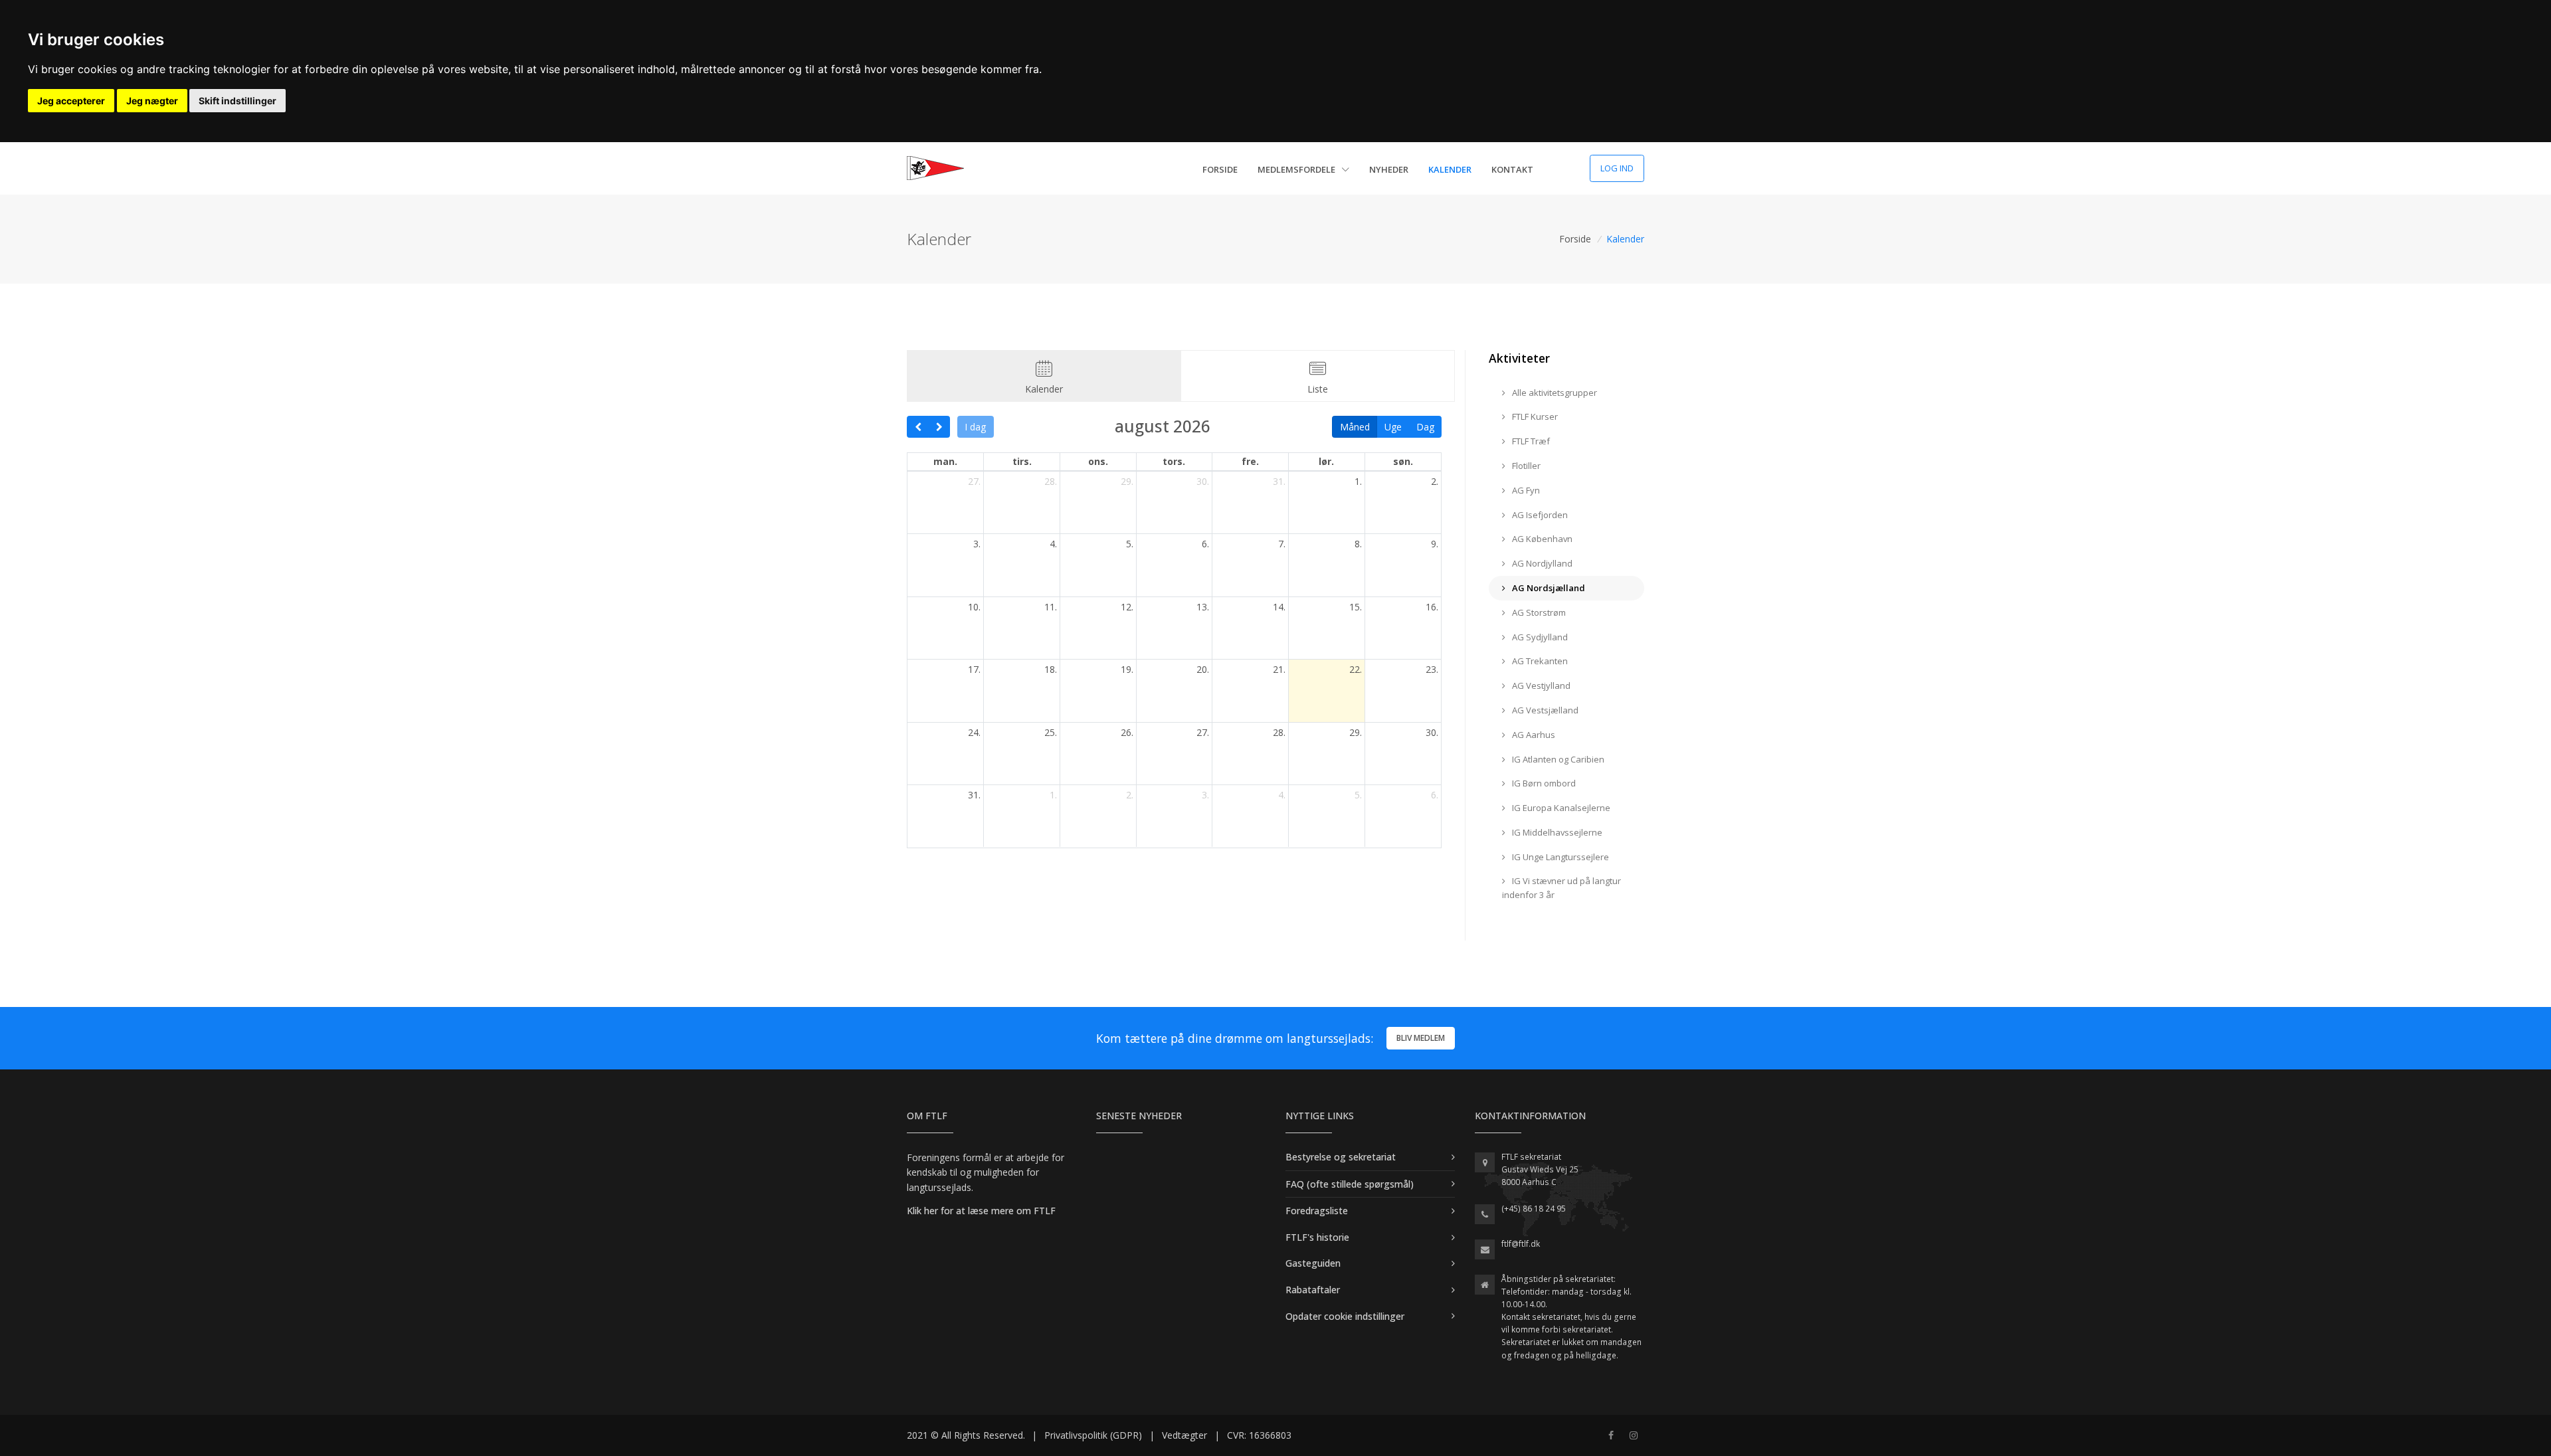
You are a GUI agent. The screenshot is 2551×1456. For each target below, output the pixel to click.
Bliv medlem (1421, 1038)
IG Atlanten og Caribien (1557, 759)
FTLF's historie (1317, 1237)
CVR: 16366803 (1259, 1435)
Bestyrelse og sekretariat (1341, 1157)
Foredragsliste (1317, 1211)
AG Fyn (1525, 490)
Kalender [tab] (1044, 389)
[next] (939, 427)
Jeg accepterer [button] (71, 101)
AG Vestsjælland (1544, 710)
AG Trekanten (1539, 661)
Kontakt (1512, 169)
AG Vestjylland (1540, 685)
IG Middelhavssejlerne (1556, 832)
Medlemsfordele (1297, 169)
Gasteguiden (1313, 1263)
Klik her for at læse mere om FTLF (981, 1211)
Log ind (1617, 168)
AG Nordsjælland (1548, 588)
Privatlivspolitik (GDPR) (1093, 1435)
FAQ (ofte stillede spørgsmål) (1350, 1184)
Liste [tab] (1318, 389)
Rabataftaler (1313, 1290)
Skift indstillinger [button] (237, 101)
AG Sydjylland (1539, 637)
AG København (1541, 539)
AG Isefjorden (1539, 515)
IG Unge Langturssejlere (1559, 857)
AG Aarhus (1533, 735)
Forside (1220, 169)
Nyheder (1389, 169)
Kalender (1450, 169)
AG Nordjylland (1541, 563)
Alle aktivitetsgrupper (1554, 393)
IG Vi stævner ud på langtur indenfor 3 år (1561, 888)
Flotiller (1525, 466)
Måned (1355, 427)
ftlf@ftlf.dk (1521, 1244)
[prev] (918, 427)
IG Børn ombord (1543, 783)
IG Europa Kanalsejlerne (1560, 808)
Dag (1425, 427)
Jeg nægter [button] (152, 101)
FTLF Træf (1530, 441)
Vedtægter (1184, 1435)
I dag (975, 427)
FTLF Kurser (1534, 416)
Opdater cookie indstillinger (1345, 1316)
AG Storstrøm (1538, 612)
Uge (1393, 427)
